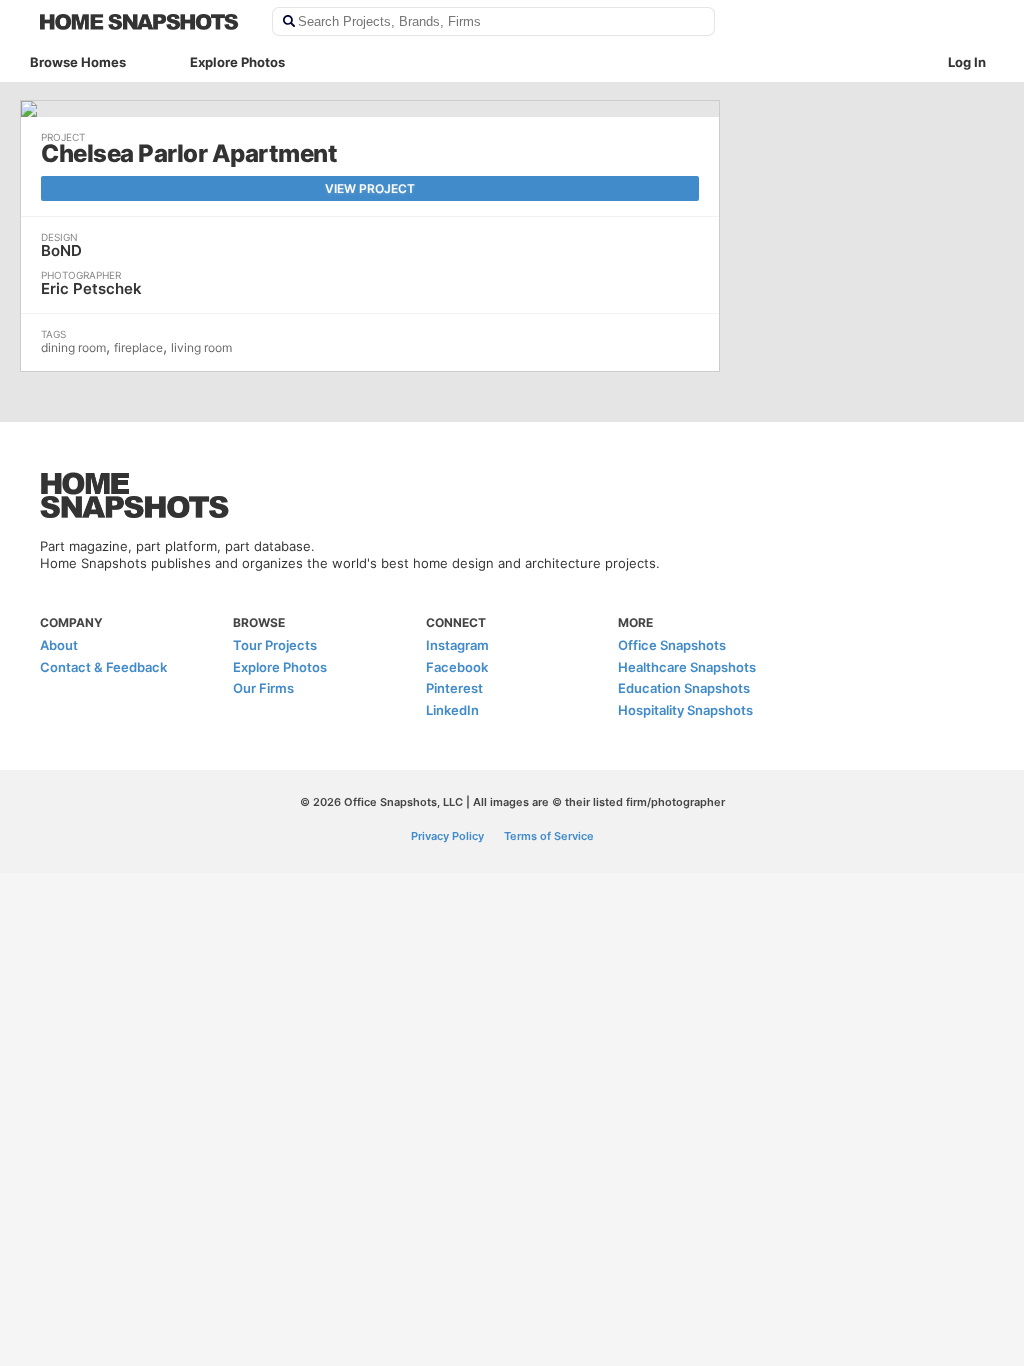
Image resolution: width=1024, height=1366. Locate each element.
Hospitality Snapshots (685, 710)
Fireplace (138, 347)
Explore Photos (237, 62)
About (59, 645)
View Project (370, 188)
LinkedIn (452, 710)
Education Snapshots (684, 688)
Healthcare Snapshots (687, 667)
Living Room (201, 347)
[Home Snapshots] (143, 22)
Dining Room (73, 347)
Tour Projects (275, 645)
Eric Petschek (91, 288)
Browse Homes (78, 62)
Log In (967, 62)
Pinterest (454, 688)
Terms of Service (549, 836)
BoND (61, 250)
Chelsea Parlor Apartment (189, 153)
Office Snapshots (672, 645)
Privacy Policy (447, 836)
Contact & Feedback (103, 667)
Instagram (457, 645)
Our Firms (263, 688)
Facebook (457, 667)
